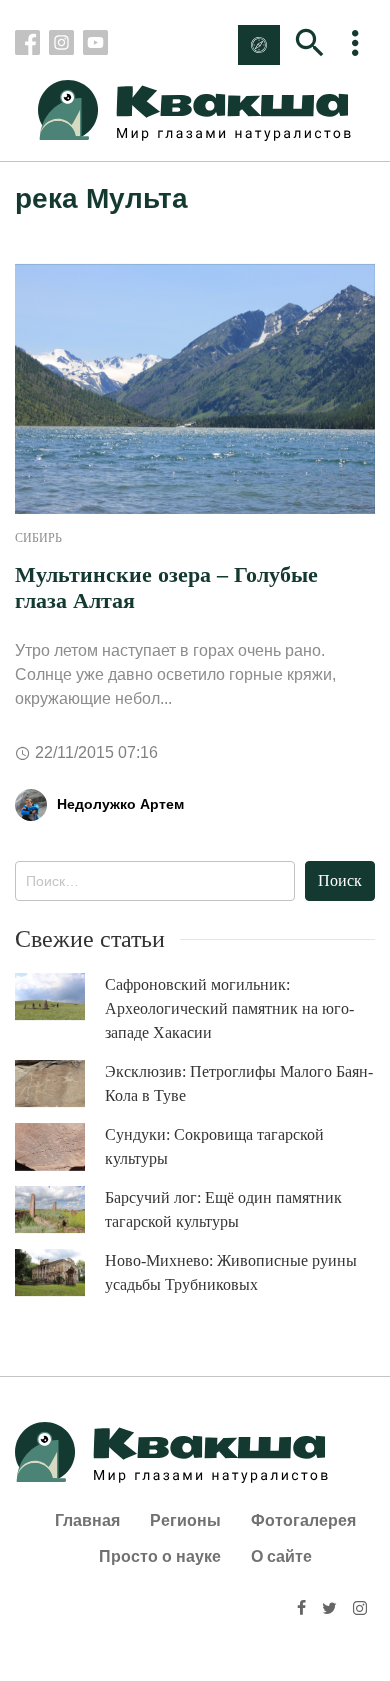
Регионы (185, 1520)
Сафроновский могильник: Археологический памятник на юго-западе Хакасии (229, 1008)
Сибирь (38, 538)
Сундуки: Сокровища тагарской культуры (214, 1146)
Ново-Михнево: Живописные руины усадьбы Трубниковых (231, 1272)
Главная (87, 1520)
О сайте (281, 1556)
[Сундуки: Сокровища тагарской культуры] (60, 1147)
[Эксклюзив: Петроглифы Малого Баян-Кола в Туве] (60, 1083)
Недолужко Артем (120, 804)
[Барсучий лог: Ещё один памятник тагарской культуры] (60, 1209)
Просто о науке (160, 1556)
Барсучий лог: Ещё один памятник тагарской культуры (223, 1209)
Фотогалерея (303, 1520)
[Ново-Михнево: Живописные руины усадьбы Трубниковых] (60, 1272)
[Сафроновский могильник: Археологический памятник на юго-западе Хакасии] (60, 996)
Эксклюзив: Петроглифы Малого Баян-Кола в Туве (239, 1083)
